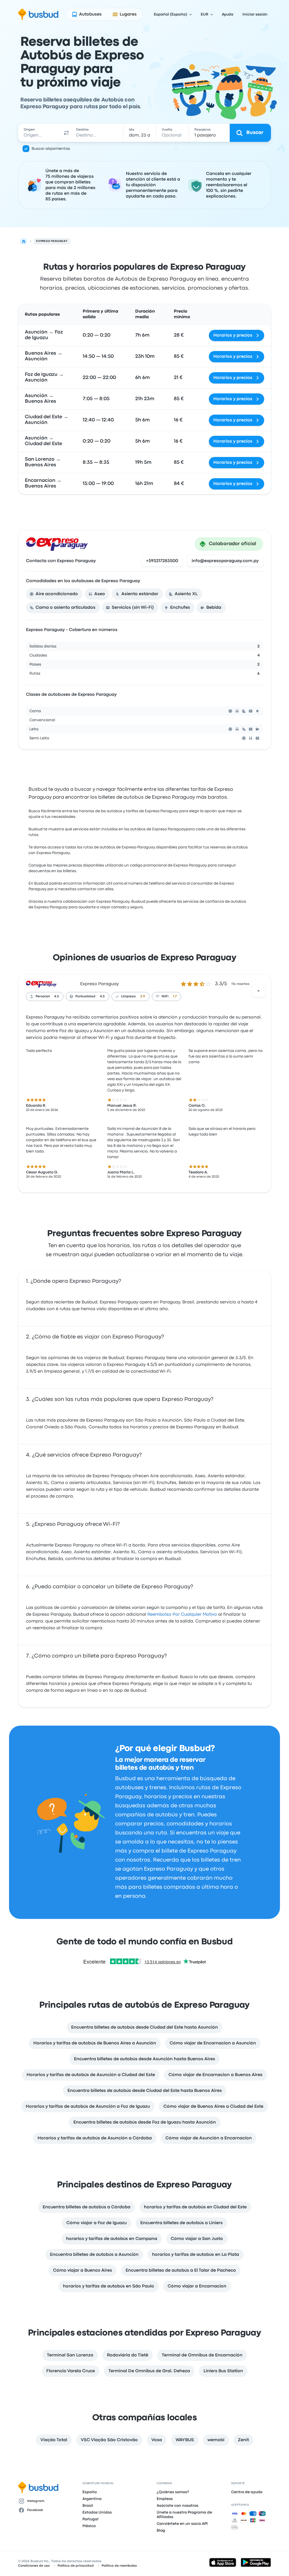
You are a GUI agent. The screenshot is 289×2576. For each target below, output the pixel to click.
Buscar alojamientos (51, 149)
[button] (66, 133)
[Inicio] (24, 241)
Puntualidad (85, 996)
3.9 (143, 996)
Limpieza (128, 996)
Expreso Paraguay (99, 984)
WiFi (165, 996)
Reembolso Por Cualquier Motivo (182, 1615)
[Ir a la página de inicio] (38, 14)
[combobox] (40, 133)
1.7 (175, 996)
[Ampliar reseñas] (259, 991)
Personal (43, 996)
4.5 (57, 996)
